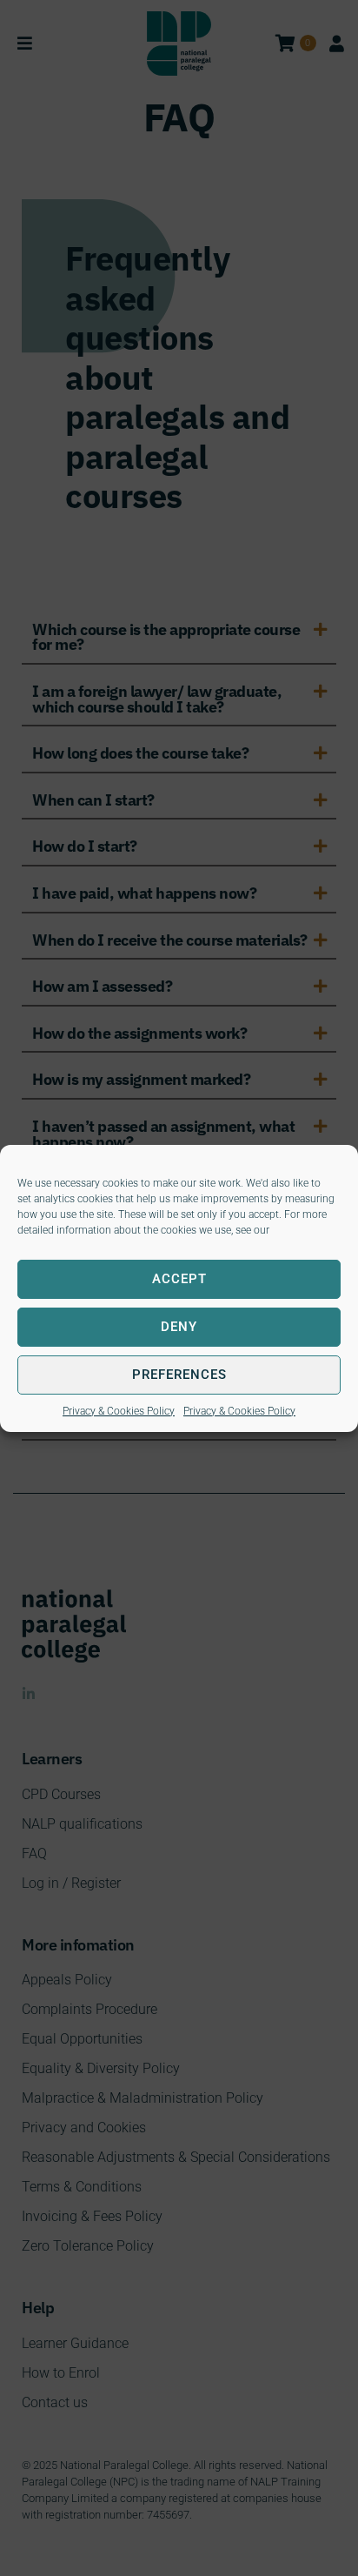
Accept (179, 1279)
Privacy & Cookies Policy (119, 1411)
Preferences (179, 1375)
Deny (179, 1327)
